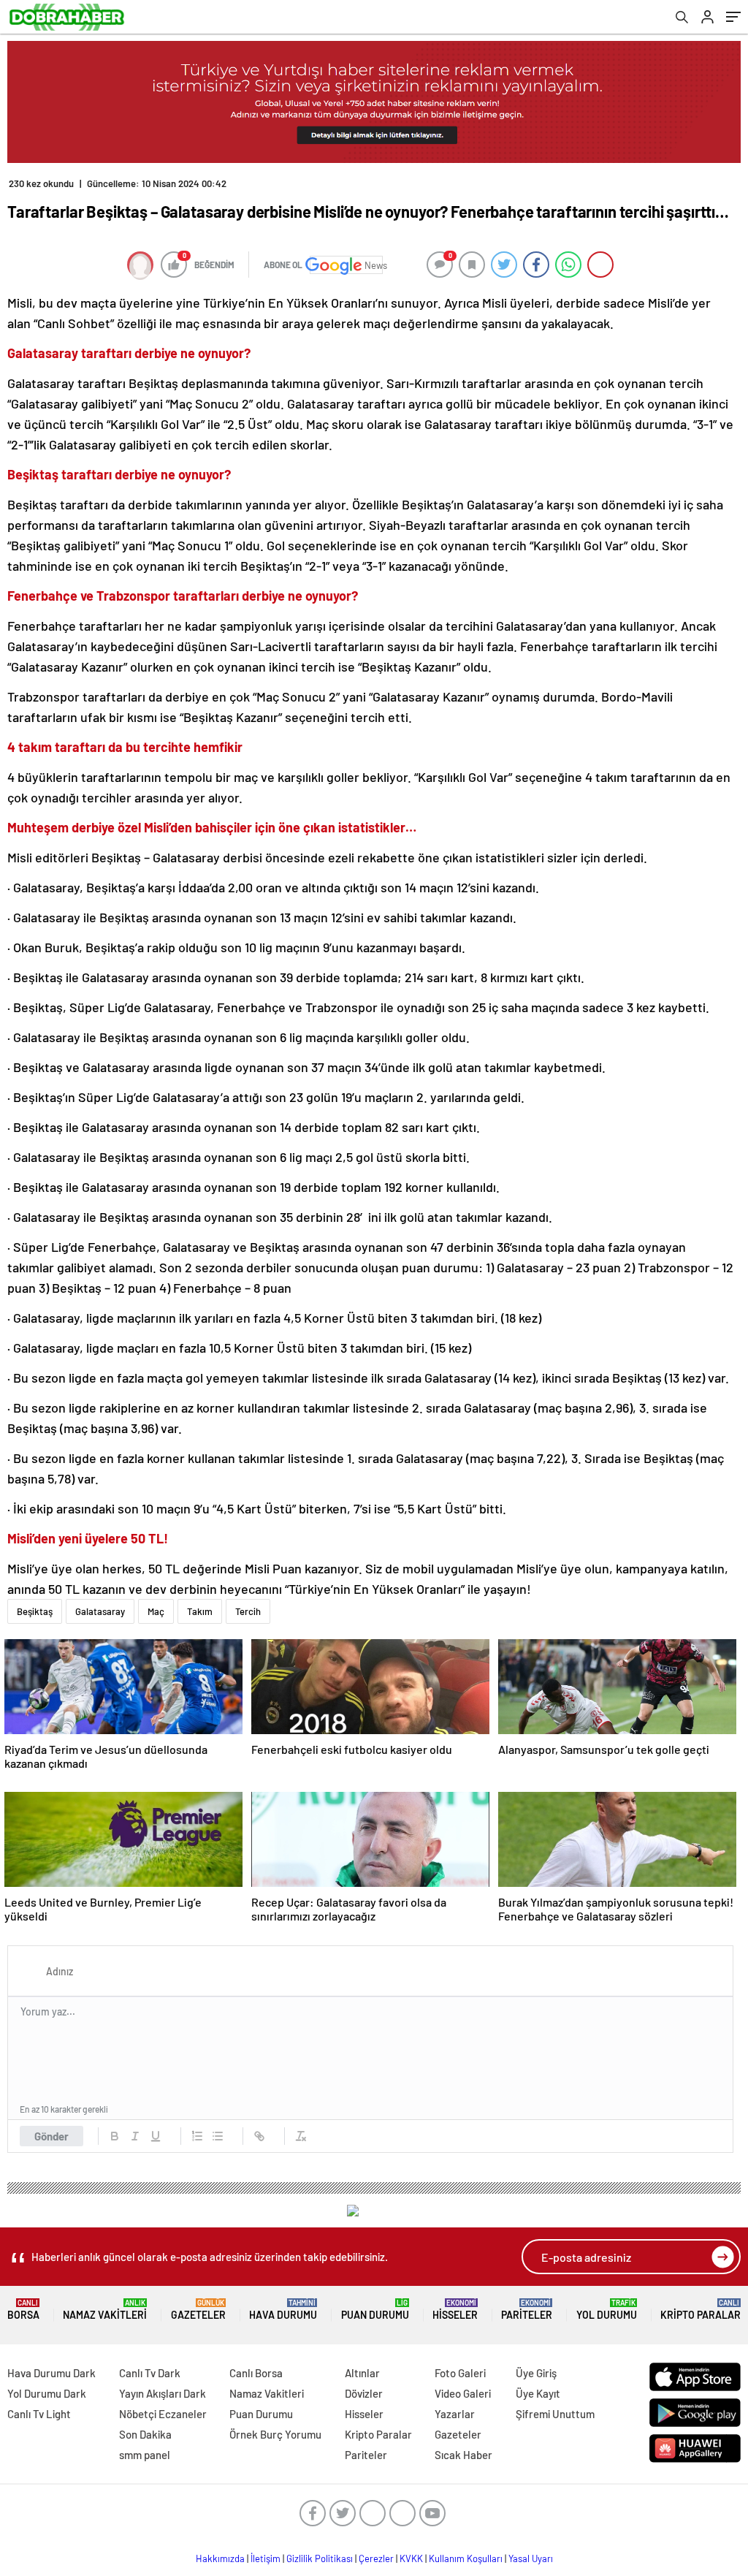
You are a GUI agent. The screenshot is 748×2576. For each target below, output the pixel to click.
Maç (156, 1611)
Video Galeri (463, 2393)
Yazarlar (455, 2414)
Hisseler (455, 2310)
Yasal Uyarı (531, 2558)
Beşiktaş (35, 1611)
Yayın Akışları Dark (163, 2393)
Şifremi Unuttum (555, 2414)
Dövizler (364, 2393)
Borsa (23, 2310)
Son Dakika (145, 2434)
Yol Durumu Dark (47, 2393)
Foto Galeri (460, 2373)
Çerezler (376, 2558)
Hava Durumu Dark (51, 2373)
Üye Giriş (536, 2373)
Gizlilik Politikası (320, 2558)
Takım (200, 1611)
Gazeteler (198, 2310)
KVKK (411, 2558)
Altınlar (362, 2373)
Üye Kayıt (538, 2393)
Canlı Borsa (256, 2373)
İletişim (266, 2558)
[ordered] (197, 2136)
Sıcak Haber (463, 2455)
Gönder (51, 2136)
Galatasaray (100, 1611)
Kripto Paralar (701, 2310)
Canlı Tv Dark (150, 2373)
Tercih (248, 1611)
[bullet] (218, 2136)
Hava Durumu (283, 2310)
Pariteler (527, 2310)
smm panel (145, 2455)
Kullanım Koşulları (466, 2558)
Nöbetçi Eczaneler (163, 2414)
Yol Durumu (607, 2310)
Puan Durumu (375, 2310)
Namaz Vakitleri (105, 2310)
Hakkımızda (220, 2558)
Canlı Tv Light (39, 2414)
